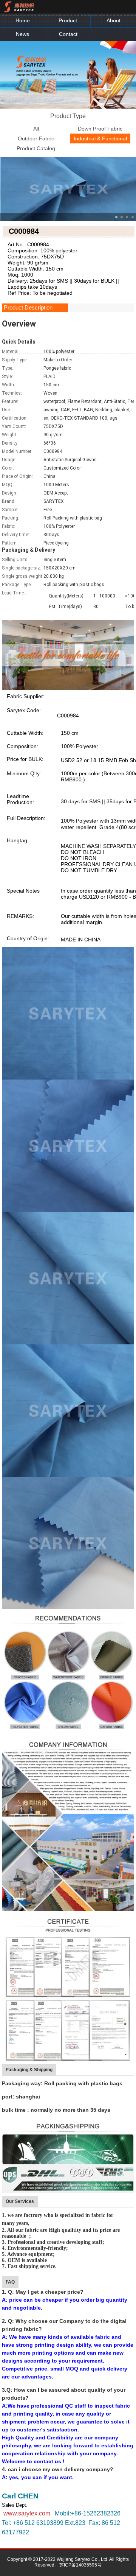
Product (68, 20)
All (36, 129)
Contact (68, 34)
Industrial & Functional (100, 138)
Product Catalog (36, 148)
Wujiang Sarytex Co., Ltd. (83, 2559)
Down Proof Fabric (100, 129)
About (114, 20)
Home (23, 20)
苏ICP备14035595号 (80, 2565)
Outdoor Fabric (36, 138)
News (22, 34)
